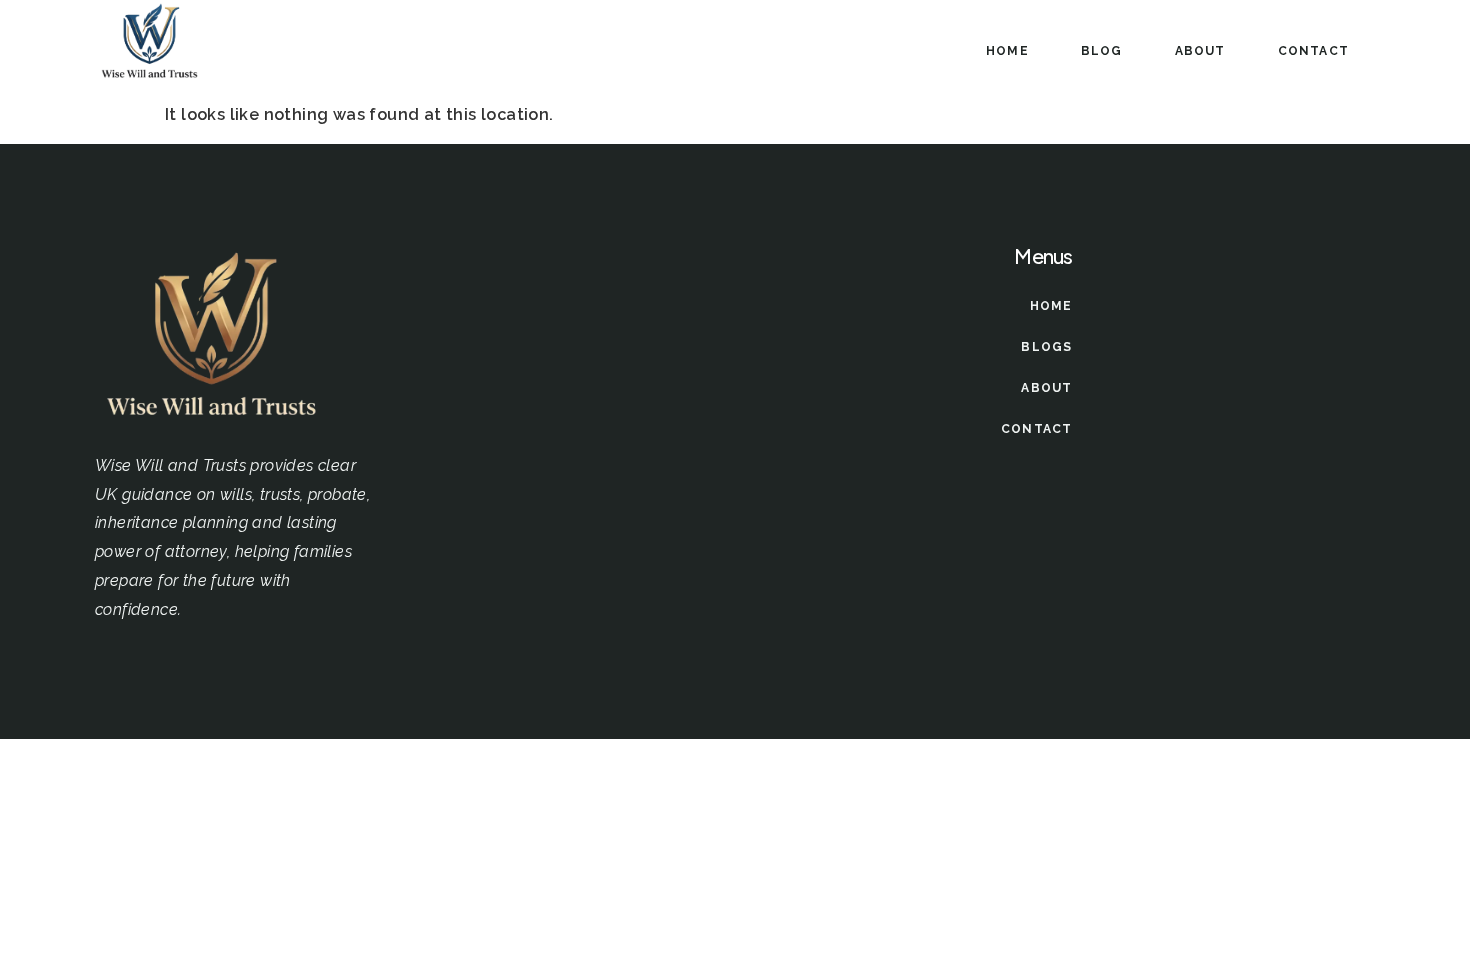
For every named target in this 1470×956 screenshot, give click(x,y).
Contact (1313, 51)
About (1200, 51)
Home (1007, 51)
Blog (1102, 51)
